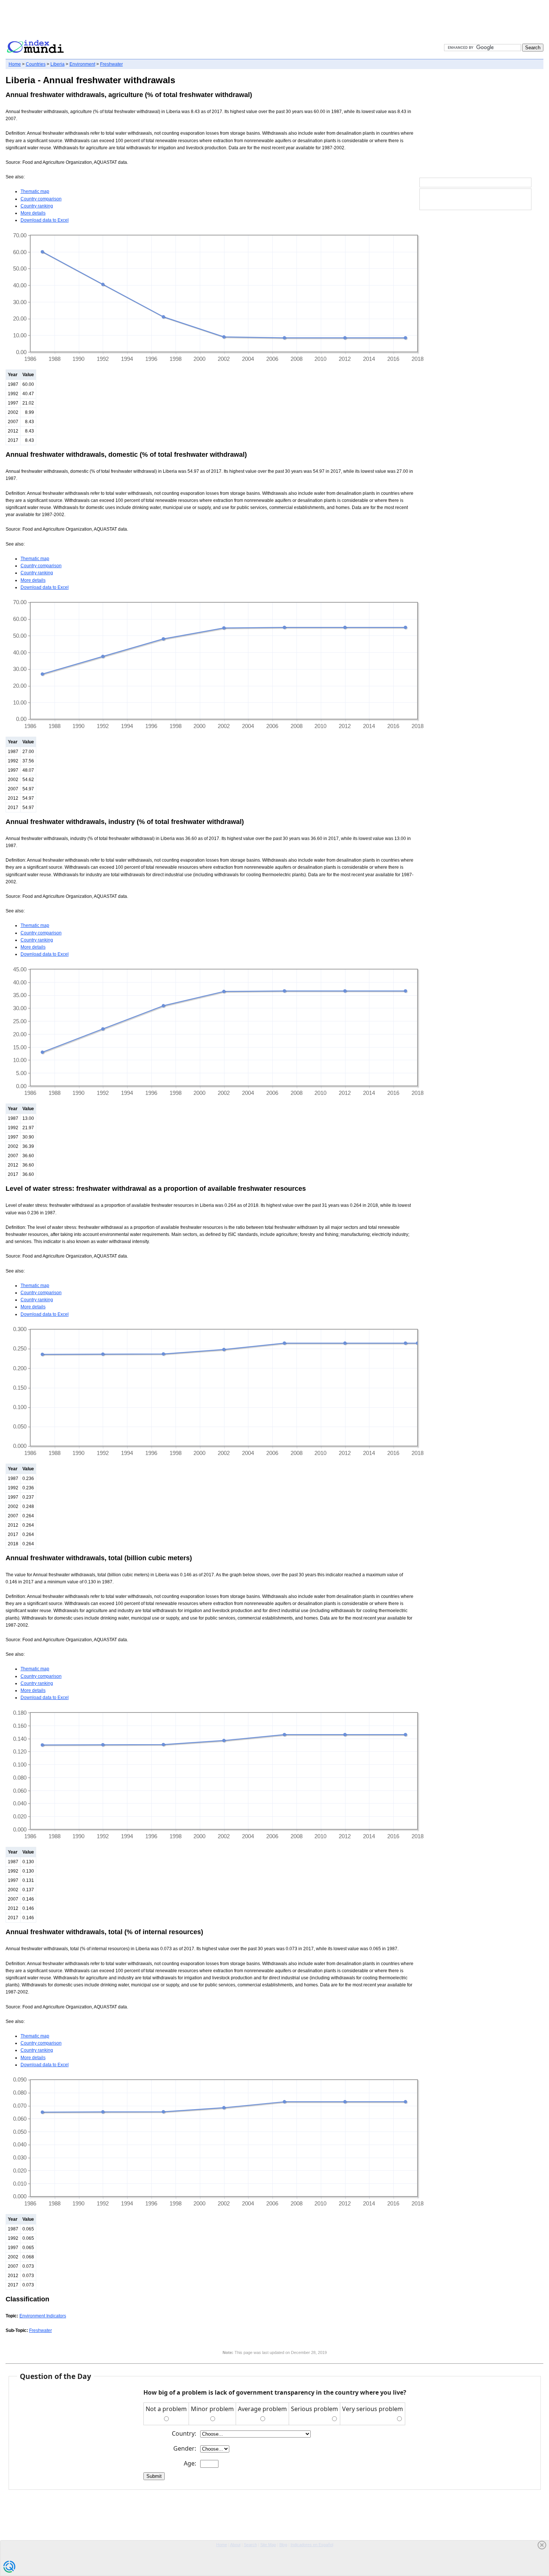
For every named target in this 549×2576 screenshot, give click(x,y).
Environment (82, 64)
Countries (36, 64)
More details (33, 213)
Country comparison (41, 199)
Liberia (58, 64)
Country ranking (37, 206)
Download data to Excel (45, 220)
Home (15, 64)
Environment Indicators (43, 2316)
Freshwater (111, 64)
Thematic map (35, 191)
